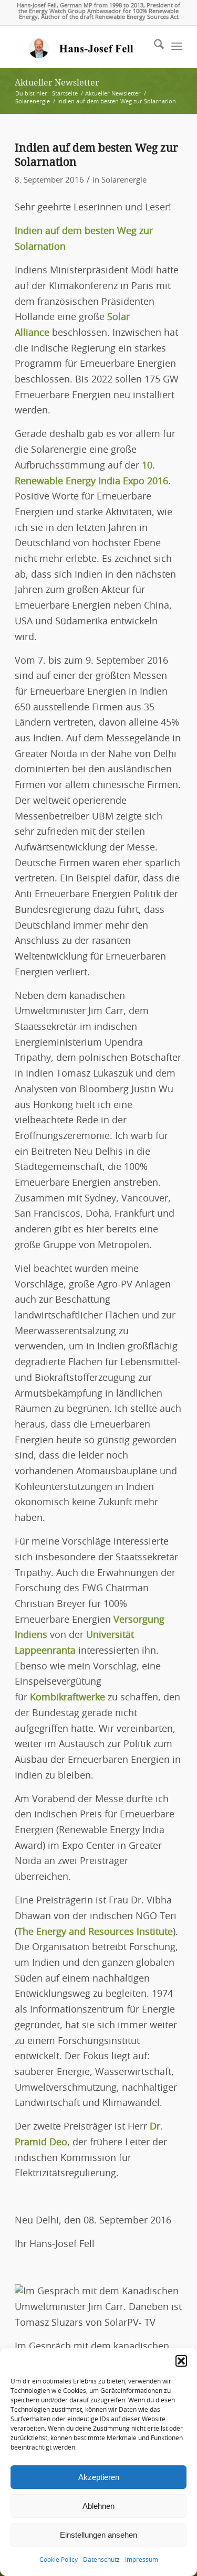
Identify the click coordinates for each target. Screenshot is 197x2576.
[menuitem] (154, 47)
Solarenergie (124, 180)
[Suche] (154, 47)
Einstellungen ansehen (98, 2535)
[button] (181, 2361)
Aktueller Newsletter (57, 83)
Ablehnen (98, 2506)
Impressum (142, 2560)
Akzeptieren (99, 2477)
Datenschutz (101, 2560)
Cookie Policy (59, 2560)
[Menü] (177, 47)
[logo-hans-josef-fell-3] (82, 47)
